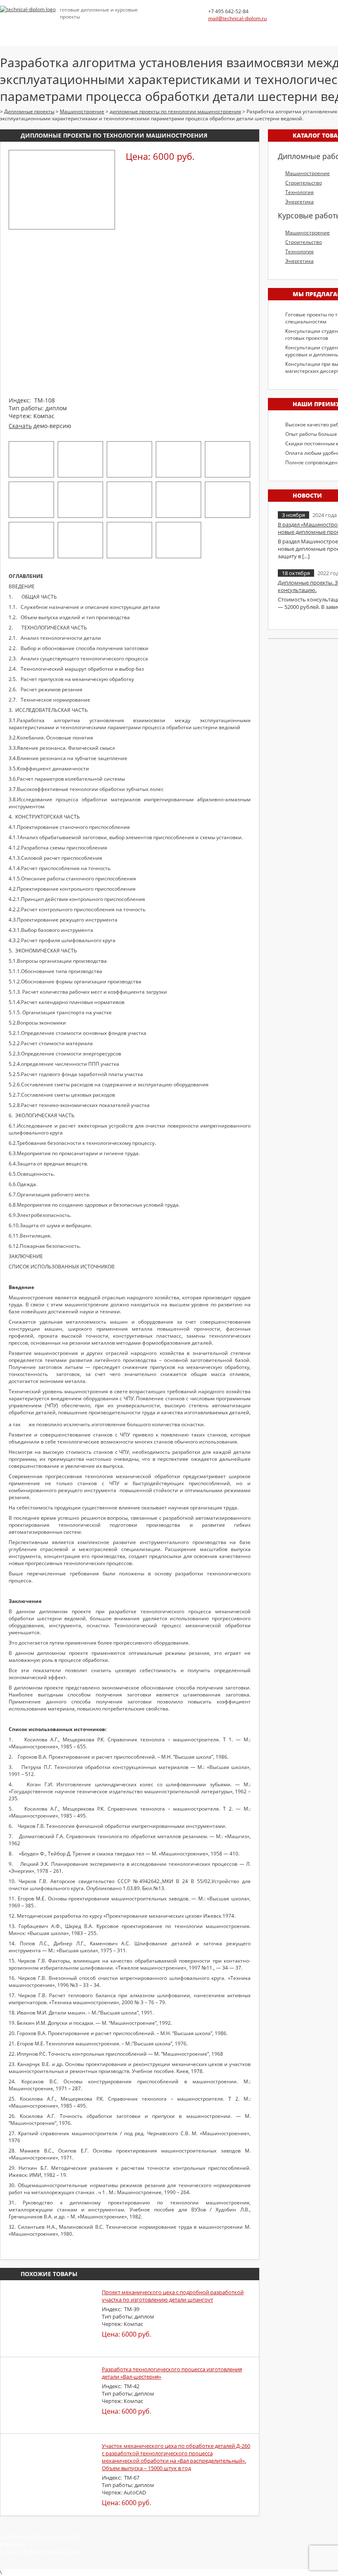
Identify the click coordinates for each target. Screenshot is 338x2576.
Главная (13, 31)
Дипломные (56, 31)
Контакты (300, 31)
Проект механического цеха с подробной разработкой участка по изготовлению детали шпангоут (173, 2296)
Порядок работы (207, 31)
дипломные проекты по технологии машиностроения (114, 135)
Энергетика (299, 202)
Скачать (20, 426)
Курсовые (100, 31)
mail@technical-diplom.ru (237, 18)
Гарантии (259, 31)
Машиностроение (307, 173)
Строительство (304, 183)
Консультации (148, 31)
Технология (299, 192)
